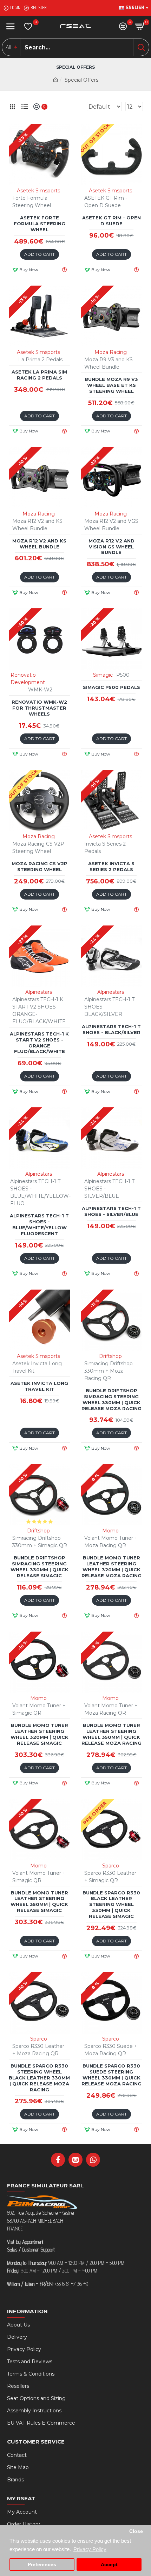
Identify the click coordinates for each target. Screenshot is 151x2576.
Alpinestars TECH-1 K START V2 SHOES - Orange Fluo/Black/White (39, 1043)
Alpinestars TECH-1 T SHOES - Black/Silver (111, 1029)
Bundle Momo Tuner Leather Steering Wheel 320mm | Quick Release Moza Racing (111, 1567)
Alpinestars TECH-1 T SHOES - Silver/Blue (111, 1211)
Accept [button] (109, 2565)
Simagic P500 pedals (111, 687)
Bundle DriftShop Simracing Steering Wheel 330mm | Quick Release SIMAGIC (40, 1567)
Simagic (103, 675)
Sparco (111, 1866)
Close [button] (136, 2531)
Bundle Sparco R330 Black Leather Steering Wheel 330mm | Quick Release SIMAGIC (111, 1905)
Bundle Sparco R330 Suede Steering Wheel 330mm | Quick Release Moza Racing (111, 2075)
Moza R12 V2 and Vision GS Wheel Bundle (111, 547)
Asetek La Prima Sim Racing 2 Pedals (39, 375)
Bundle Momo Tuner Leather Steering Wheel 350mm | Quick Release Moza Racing (111, 1734)
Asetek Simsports (38, 191)
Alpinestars (39, 992)
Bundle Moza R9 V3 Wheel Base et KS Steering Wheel (111, 385)
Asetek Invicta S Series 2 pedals (111, 866)
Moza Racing (111, 352)
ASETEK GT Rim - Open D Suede (111, 221)
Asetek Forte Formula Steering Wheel (40, 224)
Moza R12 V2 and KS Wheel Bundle (39, 544)
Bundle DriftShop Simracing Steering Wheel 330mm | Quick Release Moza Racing (111, 1399)
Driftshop (110, 1356)
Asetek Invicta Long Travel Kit (39, 1386)
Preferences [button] (42, 2565)
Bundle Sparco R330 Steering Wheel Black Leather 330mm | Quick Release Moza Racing (39, 2078)
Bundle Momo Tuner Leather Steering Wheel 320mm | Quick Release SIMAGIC (40, 1734)
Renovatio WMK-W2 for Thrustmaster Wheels (39, 708)
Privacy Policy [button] (90, 2549)
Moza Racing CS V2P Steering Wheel (40, 866)
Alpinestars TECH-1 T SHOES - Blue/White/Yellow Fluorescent (39, 1225)
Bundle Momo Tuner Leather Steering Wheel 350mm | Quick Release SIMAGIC (39, 1902)
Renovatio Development (28, 679)
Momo (110, 1531)
